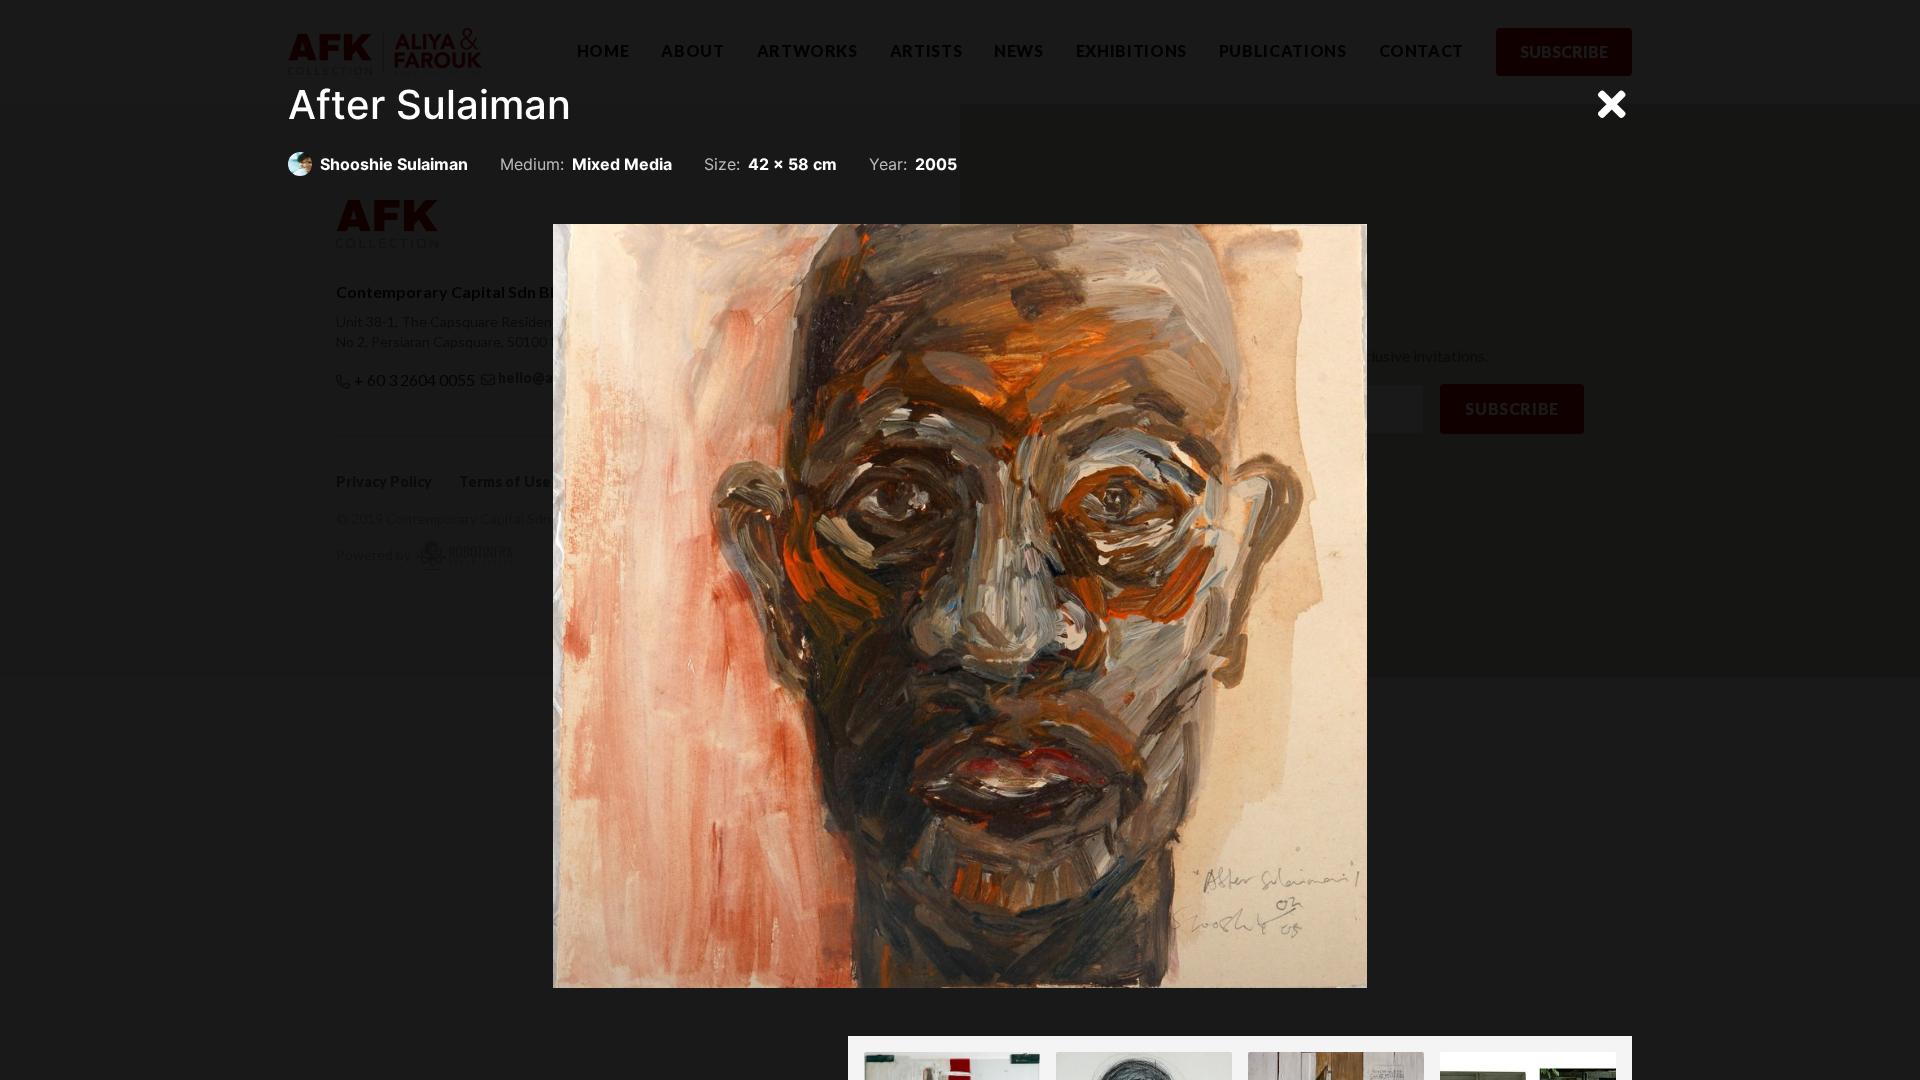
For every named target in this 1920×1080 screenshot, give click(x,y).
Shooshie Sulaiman (394, 164)
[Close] (1612, 105)
